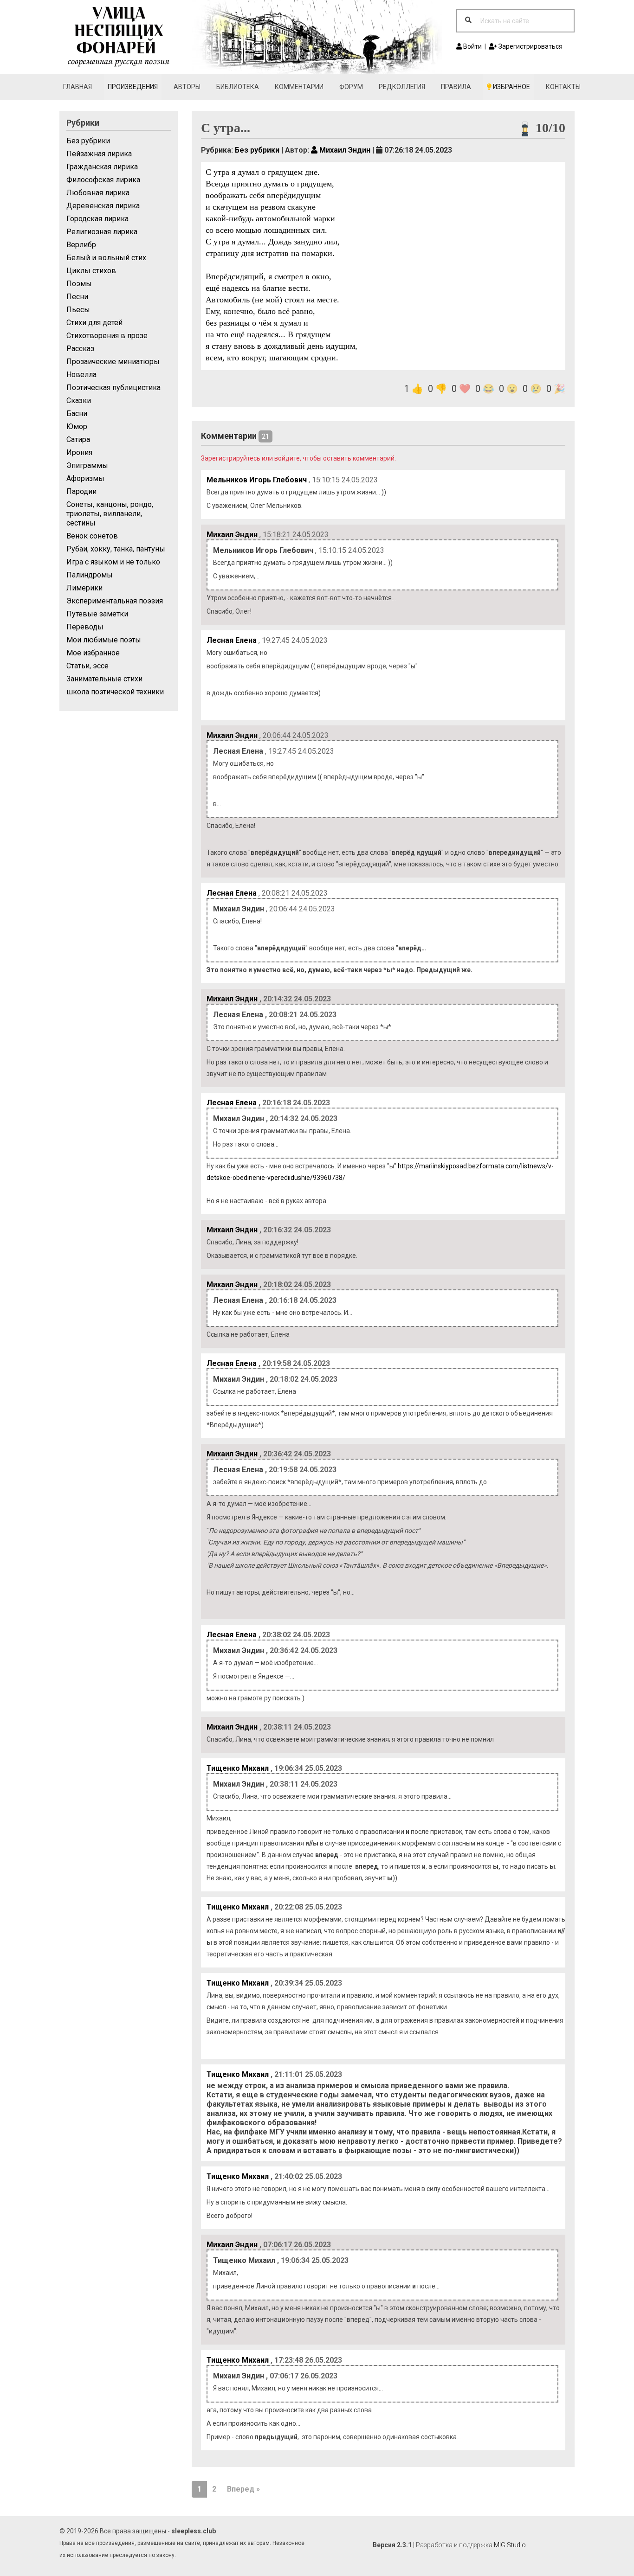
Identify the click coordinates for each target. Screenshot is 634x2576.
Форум (351, 87)
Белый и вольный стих (106, 258)
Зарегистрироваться (530, 46)
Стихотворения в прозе (107, 336)
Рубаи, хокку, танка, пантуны (116, 549)
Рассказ (80, 349)
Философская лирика (103, 180)
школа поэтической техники (115, 692)
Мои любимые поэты (104, 640)
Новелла (81, 375)
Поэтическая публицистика (113, 388)
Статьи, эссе (87, 666)
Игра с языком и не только (113, 562)
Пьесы (78, 310)
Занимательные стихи (104, 679)
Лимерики (84, 588)
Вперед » (243, 2489)
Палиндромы (90, 575)
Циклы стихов (91, 271)
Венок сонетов (92, 536)
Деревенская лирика (103, 206)
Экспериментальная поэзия (115, 601)
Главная (78, 87)
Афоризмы (85, 478)
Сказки (79, 400)
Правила (456, 87)
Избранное (511, 87)
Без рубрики (88, 141)
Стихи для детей (94, 323)
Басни (77, 413)
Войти (472, 46)
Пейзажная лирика (99, 154)
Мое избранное (93, 653)
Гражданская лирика (102, 167)
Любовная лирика (98, 193)
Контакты (563, 87)
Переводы (85, 627)
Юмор (77, 426)
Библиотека (238, 87)
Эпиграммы (87, 465)
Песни (77, 297)
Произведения (133, 87)
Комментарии (299, 87)
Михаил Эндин (344, 150)
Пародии (81, 491)
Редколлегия (402, 87)
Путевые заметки (97, 614)
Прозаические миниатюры (113, 362)
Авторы (187, 87)
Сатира (78, 439)
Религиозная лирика (102, 232)
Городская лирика (97, 219)
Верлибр (81, 245)
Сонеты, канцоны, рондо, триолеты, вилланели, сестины (110, 514)
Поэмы (79, 284)
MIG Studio (510, 2545)
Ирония (79, 452)
